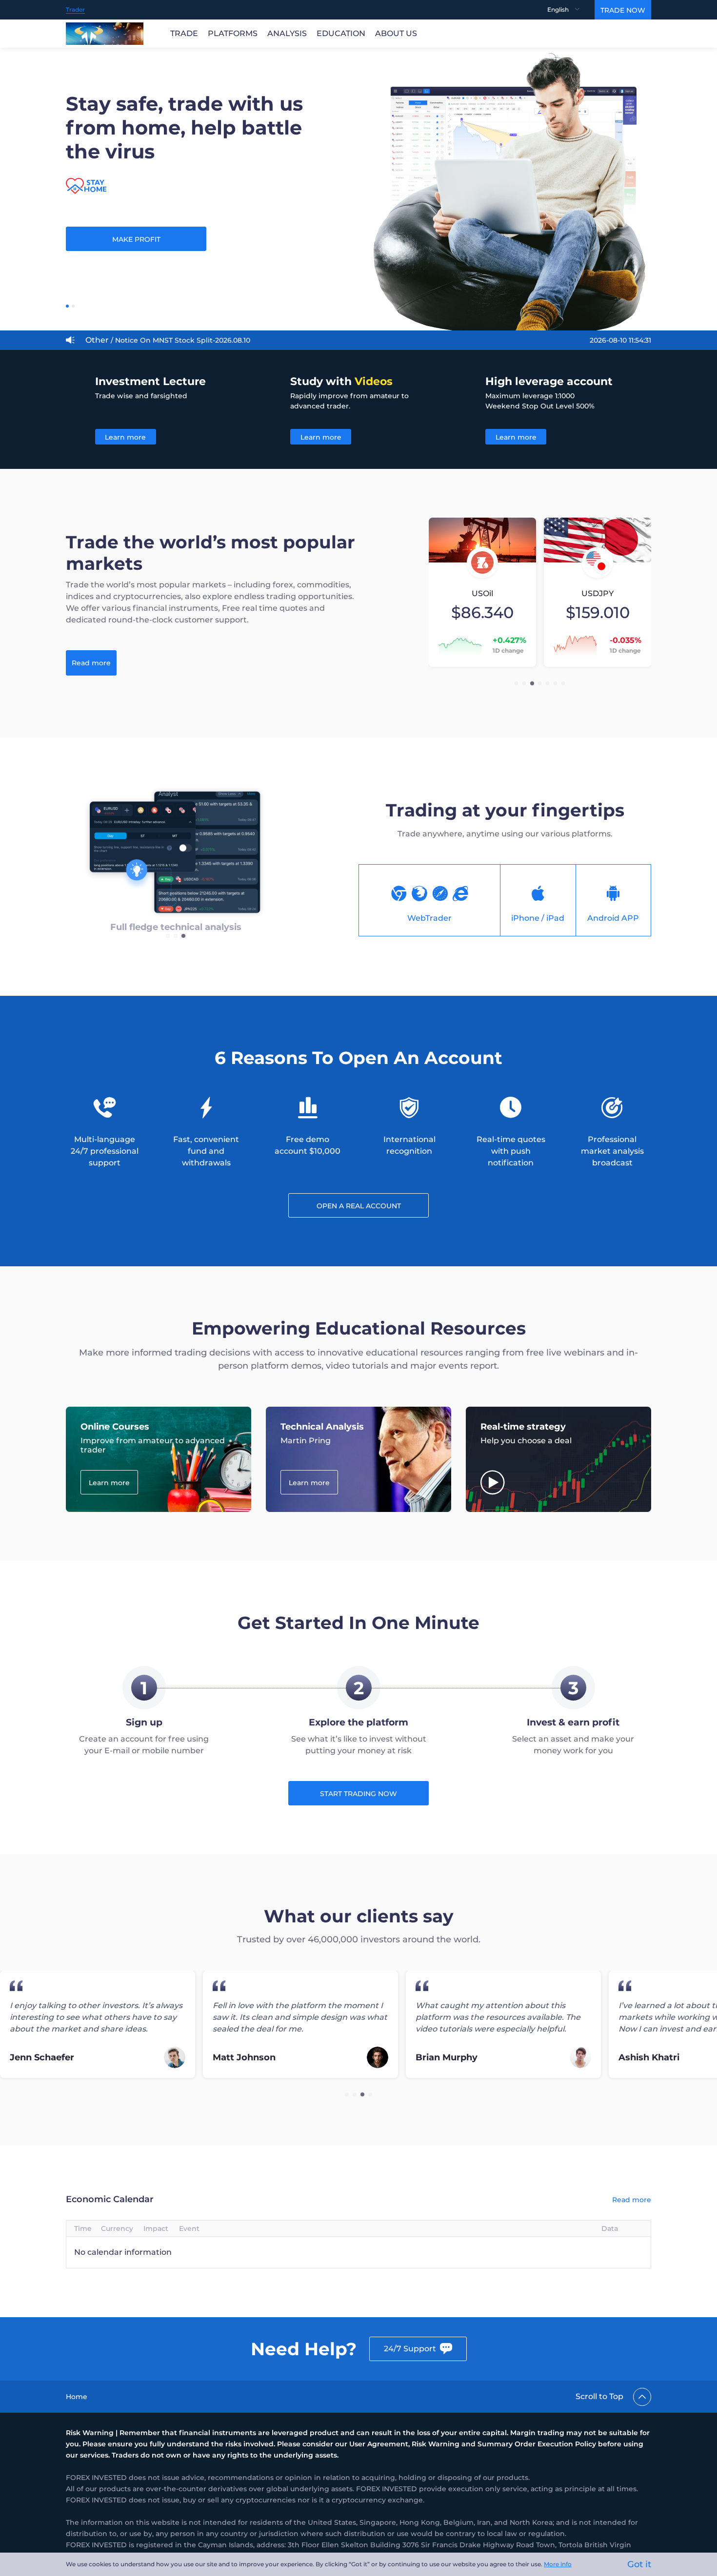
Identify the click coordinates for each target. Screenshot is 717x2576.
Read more (91, 663)
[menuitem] (571, 10)
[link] (77, 2397)
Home (77, 2397)
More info (558, 2564)
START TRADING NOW (358, 1794)
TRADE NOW (623, 10)
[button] (517, 683)
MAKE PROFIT (136, 239)
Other (168, 340)
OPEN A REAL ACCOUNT (359, 1206)
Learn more (125, 437)
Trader (75, 10)
